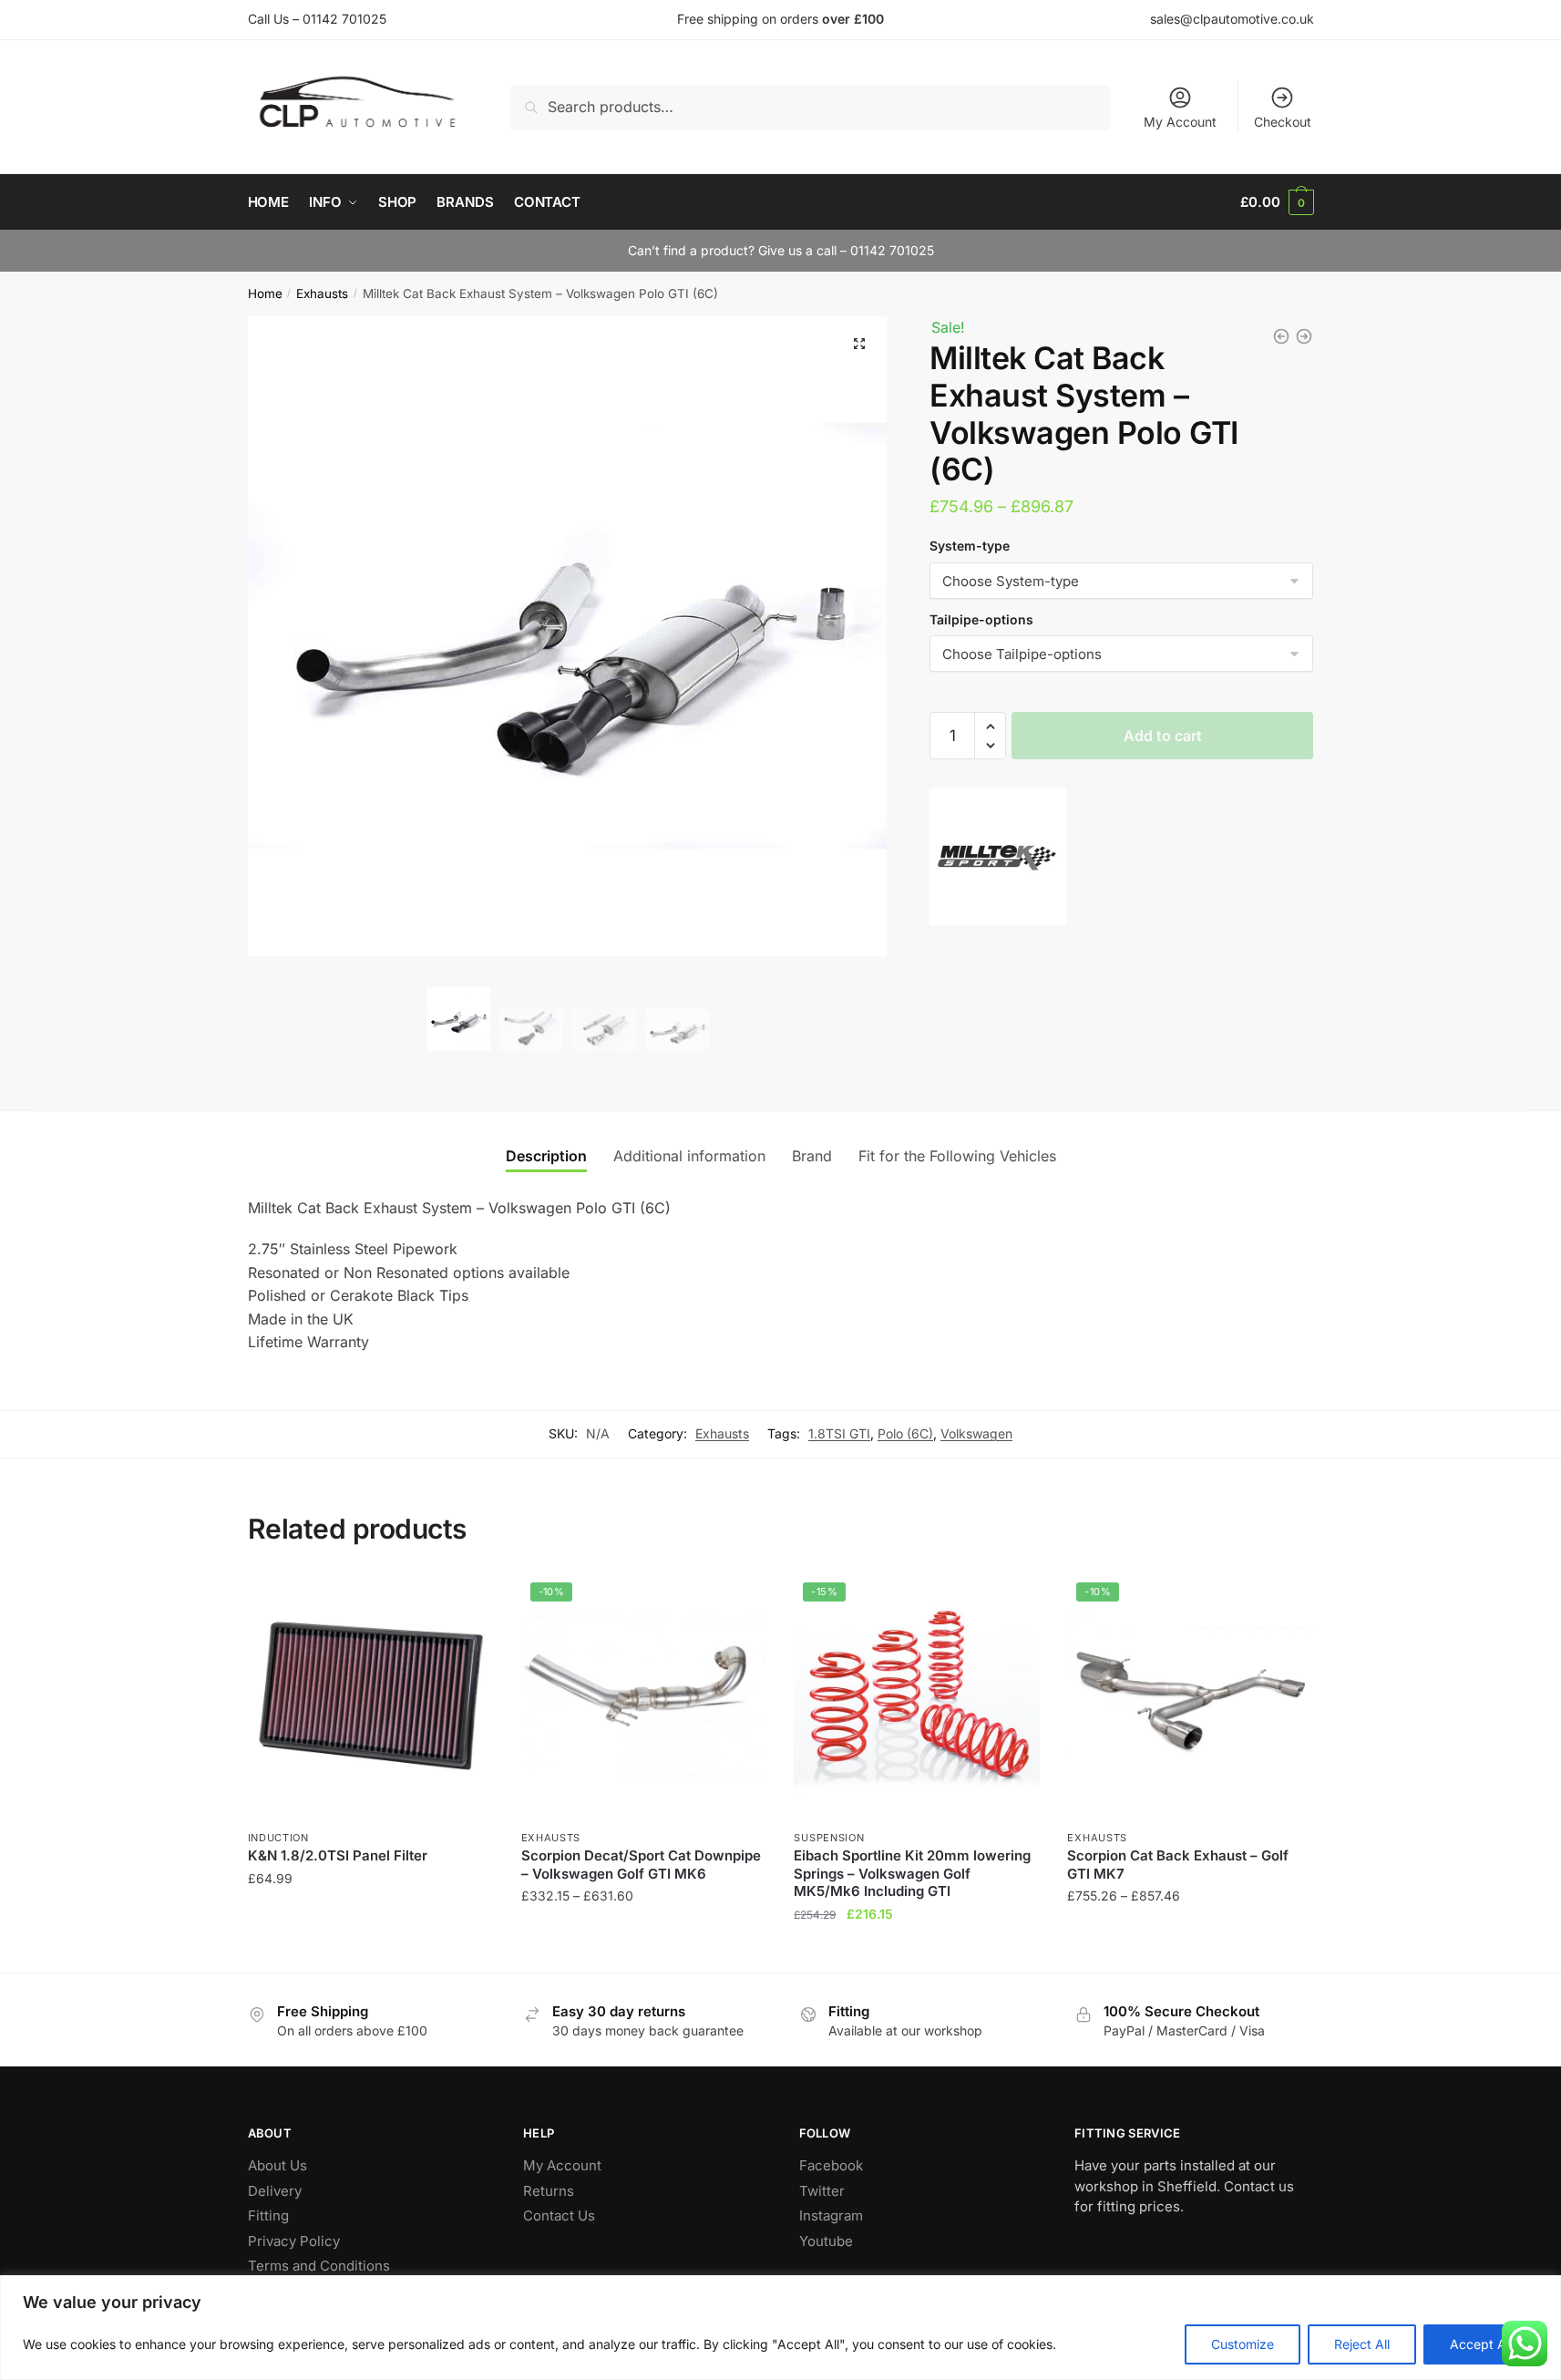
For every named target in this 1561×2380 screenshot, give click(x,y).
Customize (1243, 2344)
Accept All (1481, 2344)
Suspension (829, 1838)
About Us (277, 2165)
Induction (278, 1838)
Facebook (831, 2165)
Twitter (822, 2191)
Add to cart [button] (370, 1950)
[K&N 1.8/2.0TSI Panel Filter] (371, 1696)
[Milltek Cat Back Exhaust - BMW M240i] (1281, 336)
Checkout (1283, 122)
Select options (644, 1950)
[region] (780, 2328)
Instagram (831, 2215)
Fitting (268, 2215)
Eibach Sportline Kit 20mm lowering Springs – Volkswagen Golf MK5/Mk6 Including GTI (912, 1873)
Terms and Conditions (319, 2266)
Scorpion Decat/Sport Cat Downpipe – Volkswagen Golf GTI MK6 (641, 1865)
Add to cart (1163, 736)
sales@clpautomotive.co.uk (1232, 19)
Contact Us (559, 2215)
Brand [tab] (812, 1156)
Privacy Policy (294, 2241)
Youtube (826, 2241)
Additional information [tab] (689, 1156)
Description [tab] (546, 1156)
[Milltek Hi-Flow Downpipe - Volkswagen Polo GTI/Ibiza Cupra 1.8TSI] (1304, 336)
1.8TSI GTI (839, 1433)
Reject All (1362, 2344)
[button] (859, 344)
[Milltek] (998, 860)
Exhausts (322, 294)
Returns (549, 2191)
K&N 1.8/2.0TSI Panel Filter (338, 1855)
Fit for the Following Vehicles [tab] (957, 1156)
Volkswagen (976, 1433)
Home (265, 294)
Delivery (275, 2191)
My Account (1180, 122)
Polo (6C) (905, 1433)
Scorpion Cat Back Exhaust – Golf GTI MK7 (1178, 1865)
